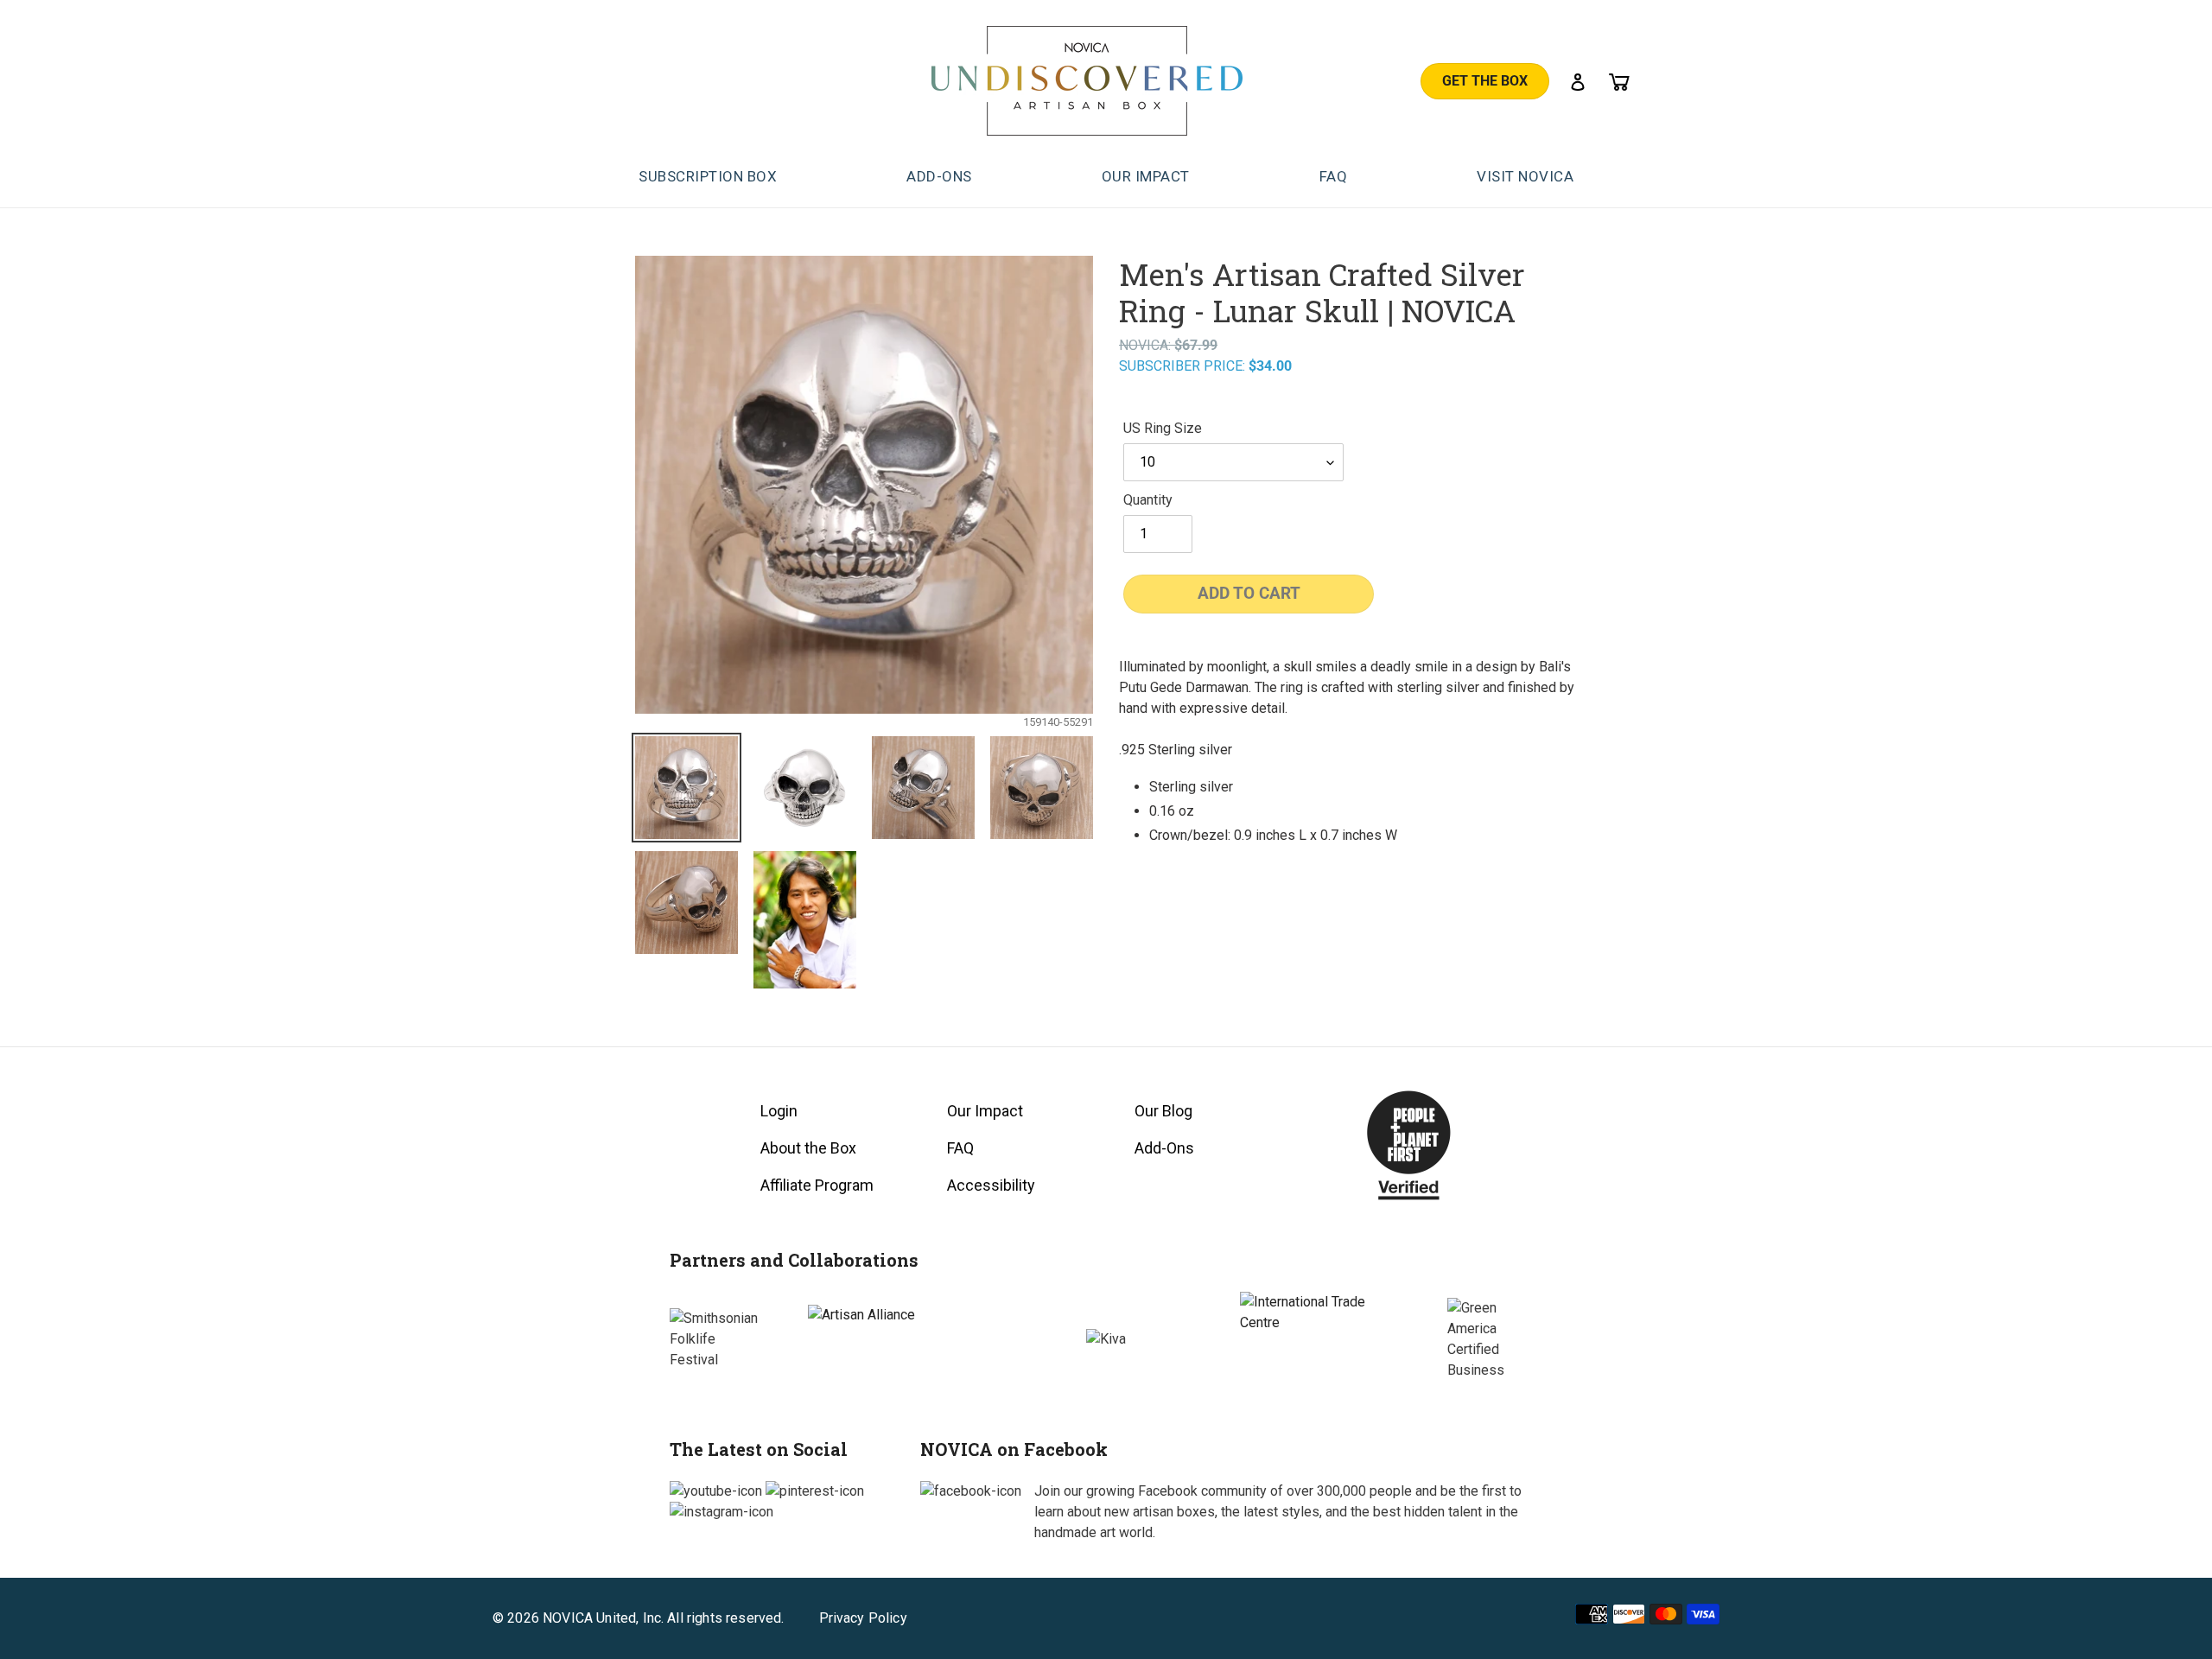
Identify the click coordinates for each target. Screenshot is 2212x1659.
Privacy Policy (863, 1618)
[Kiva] (1106, 1339)
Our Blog (1163, 1111)
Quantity (1148, 500)
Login (779, 1111)
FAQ (960, 1148)
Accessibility (991, 1185)
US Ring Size (1163, 428)
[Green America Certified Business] (1495, 1339)
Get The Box (1485, 81)
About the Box (808, 1148)
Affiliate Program (817, 1185)
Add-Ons (1164, 1148)
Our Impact (985, 1111)
